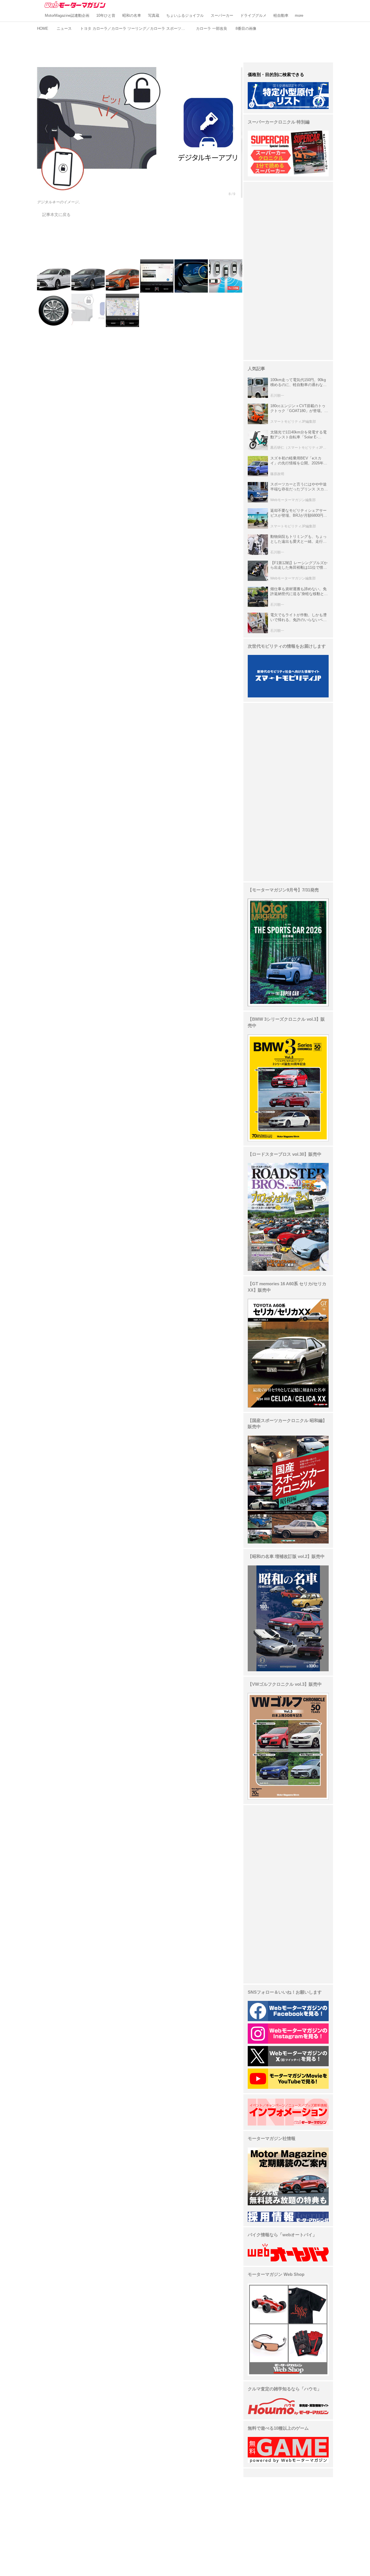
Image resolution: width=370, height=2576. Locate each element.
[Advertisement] (185, 46)
